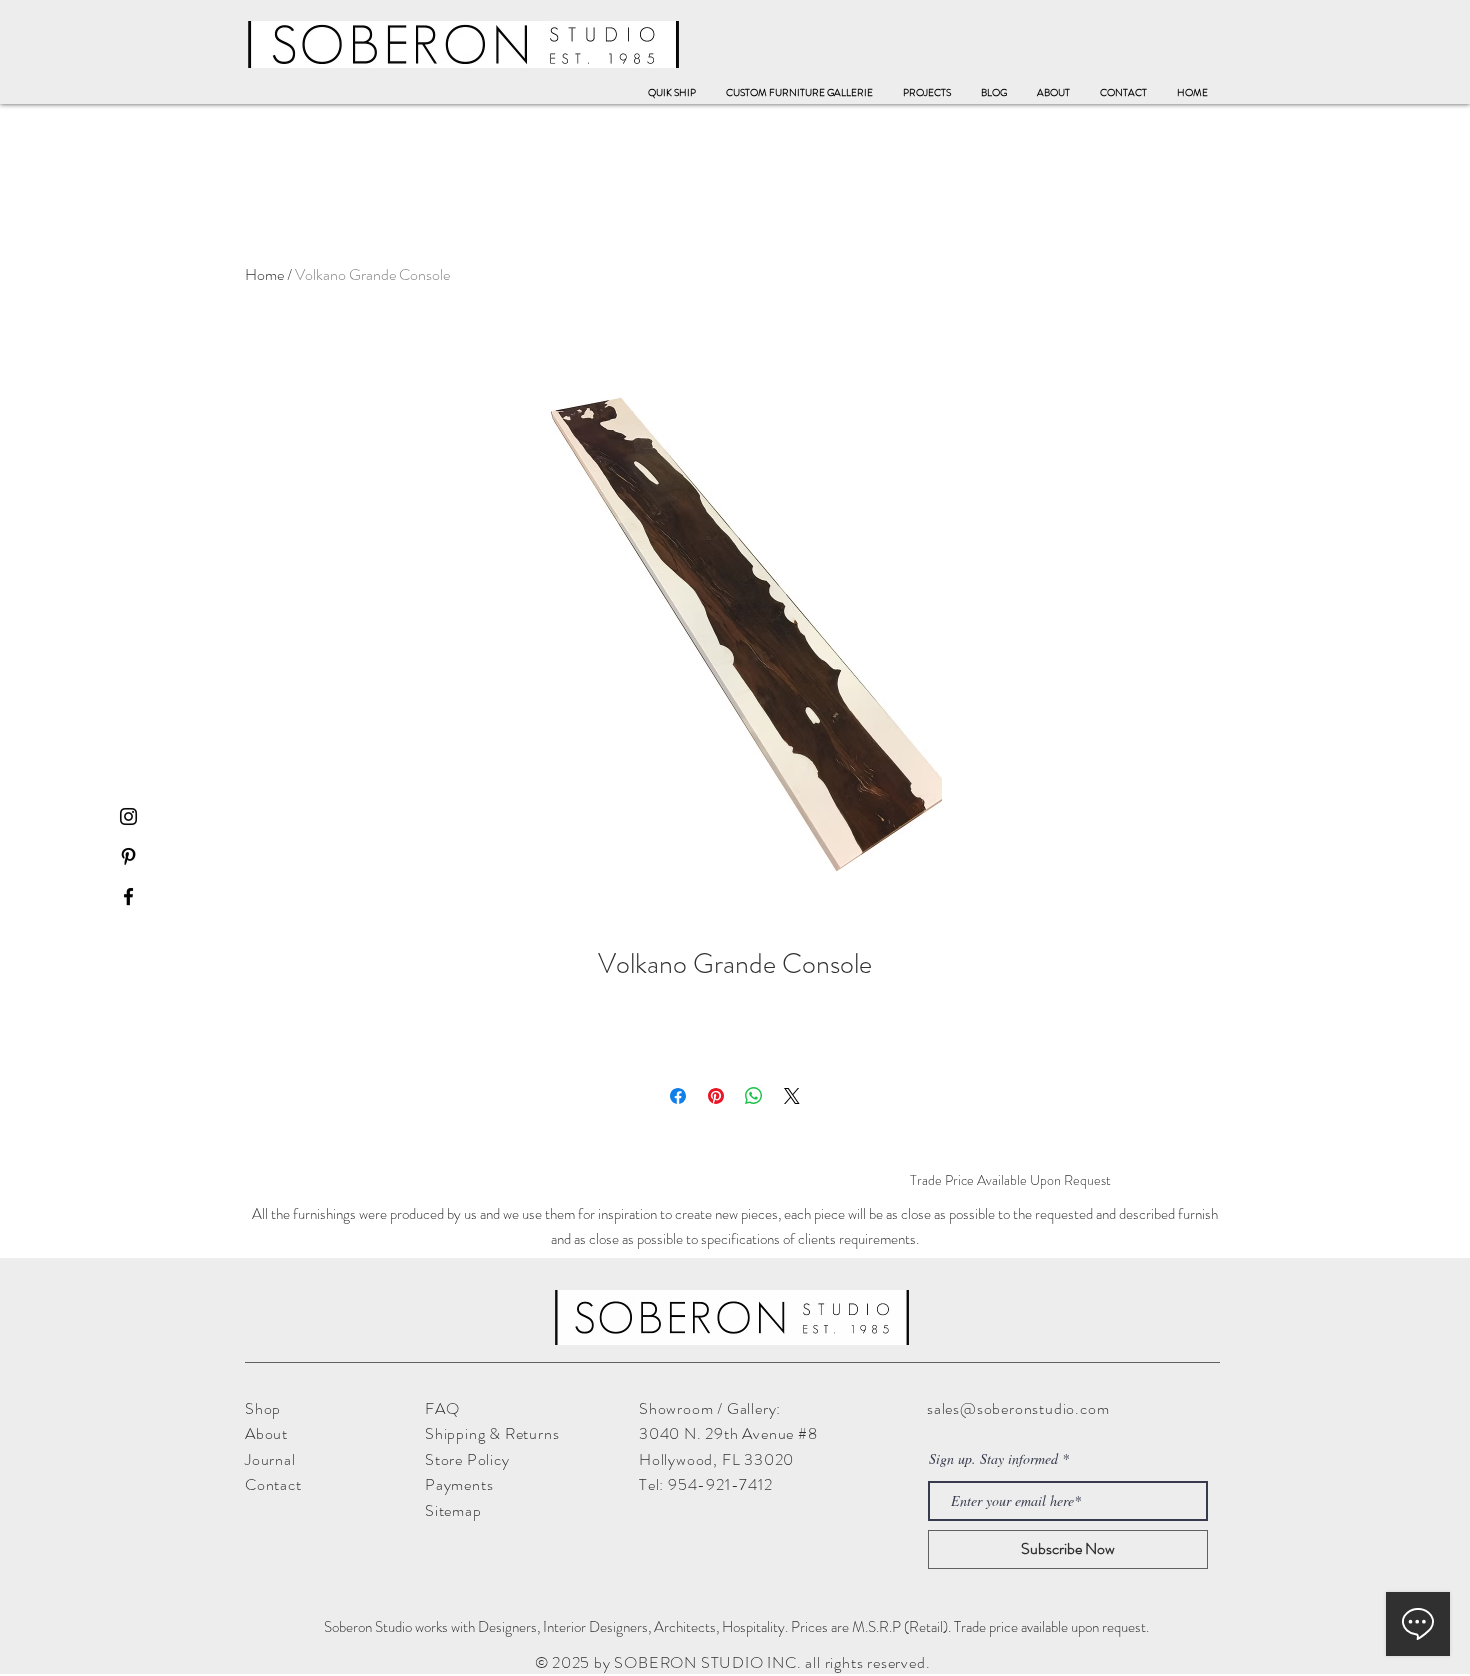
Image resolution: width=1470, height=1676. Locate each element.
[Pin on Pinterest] (716, 1096)
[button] (799, 93)
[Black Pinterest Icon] (128, 856)
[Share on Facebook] (678, 1096)
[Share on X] (792, 1096)
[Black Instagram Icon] (128, 816)
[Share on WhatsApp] (754, 1096)
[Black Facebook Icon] (128, 896)
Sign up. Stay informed (993, 1459)
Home (264, 274)
